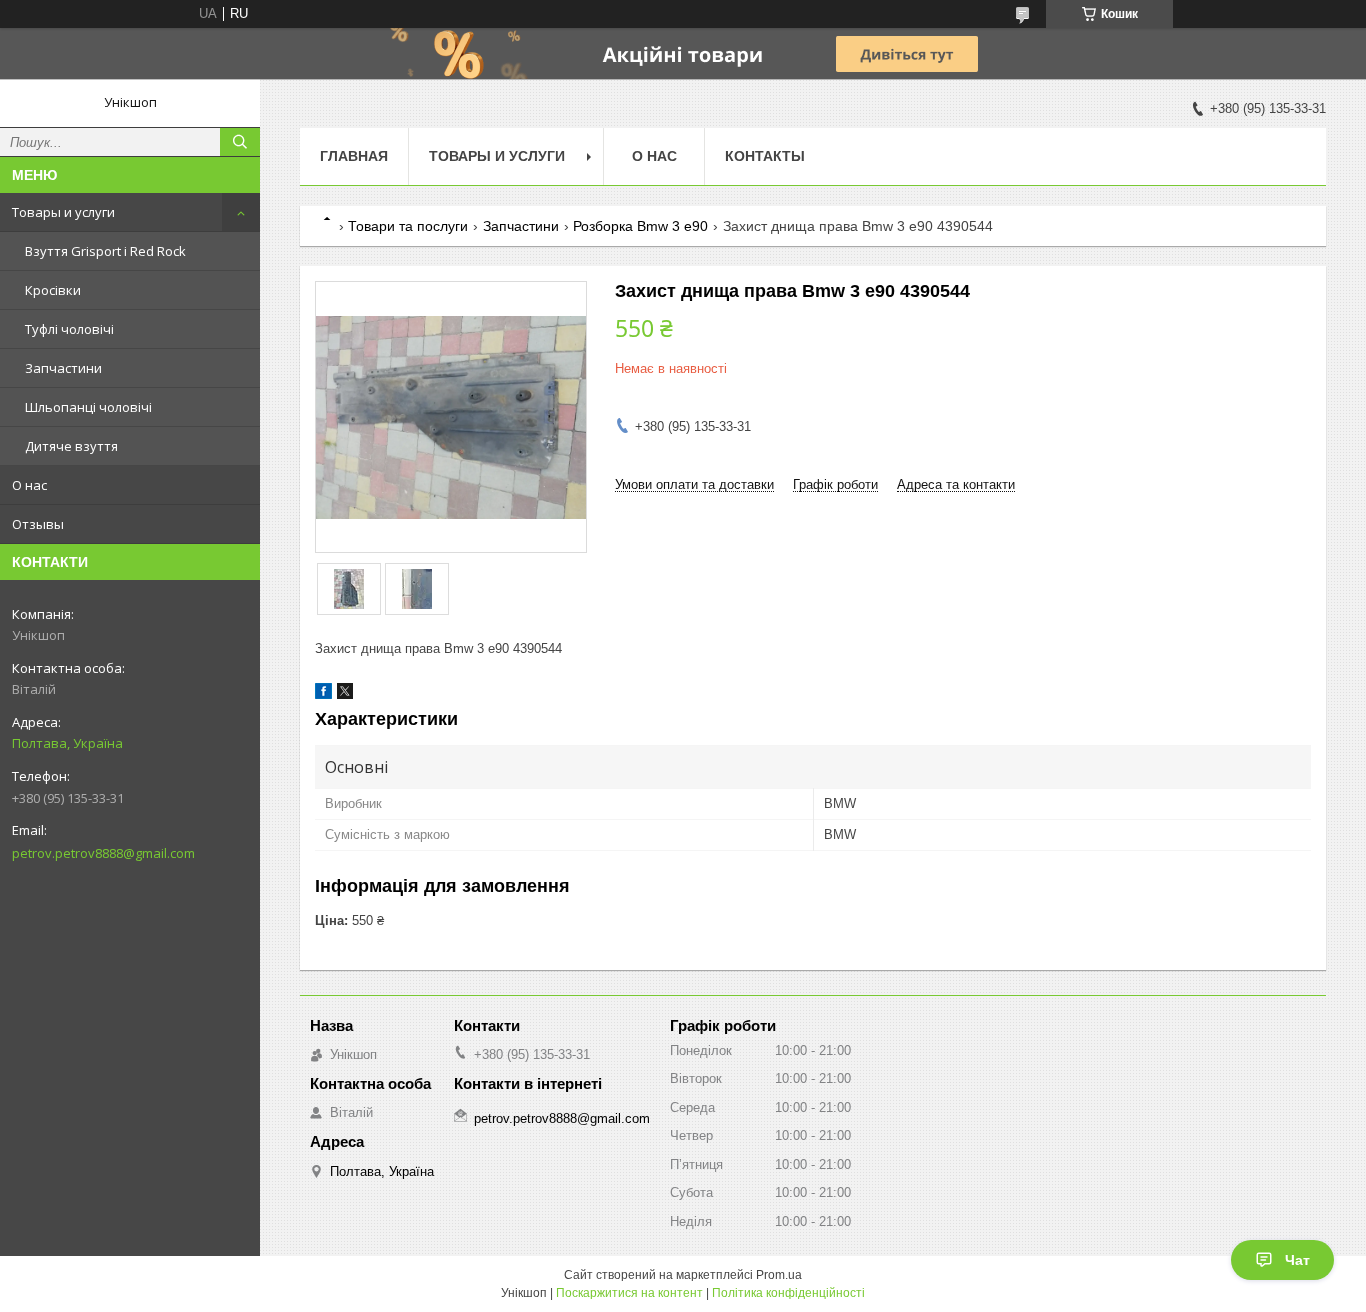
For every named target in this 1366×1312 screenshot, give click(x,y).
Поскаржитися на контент (629, 1293)
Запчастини (63, 368)
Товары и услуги (63, 212)
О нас (29, 485)
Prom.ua (779, 1275)
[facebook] (323, 694)
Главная (354, 156)
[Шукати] (240, 142)
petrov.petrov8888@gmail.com (103, 853)
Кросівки (53, 290)
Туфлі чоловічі (69, 329)
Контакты (765, 156)
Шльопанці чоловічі (88, 407)
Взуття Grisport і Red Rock (105, 251)
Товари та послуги (408, 226)
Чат (1297, 1260)
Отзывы (38, 524)
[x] (345, 694)
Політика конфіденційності (788, 1293)
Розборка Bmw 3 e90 (640, 226)
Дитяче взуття (71, 446)
